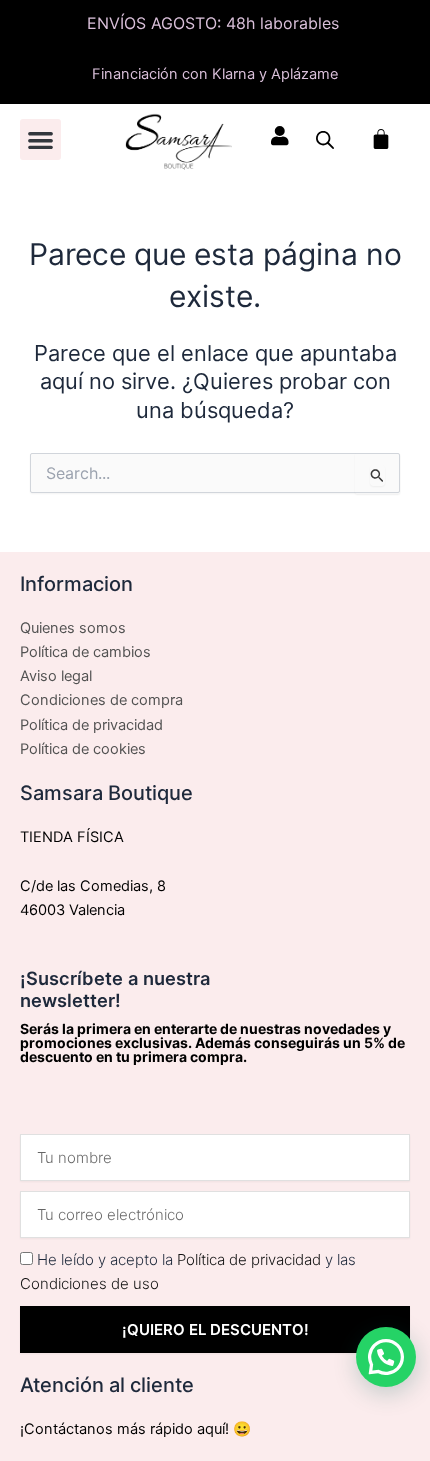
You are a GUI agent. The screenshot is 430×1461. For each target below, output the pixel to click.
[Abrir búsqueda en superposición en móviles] (325, 140)
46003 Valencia (72, 910)
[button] (40, 139)
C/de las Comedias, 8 (93, 886)
